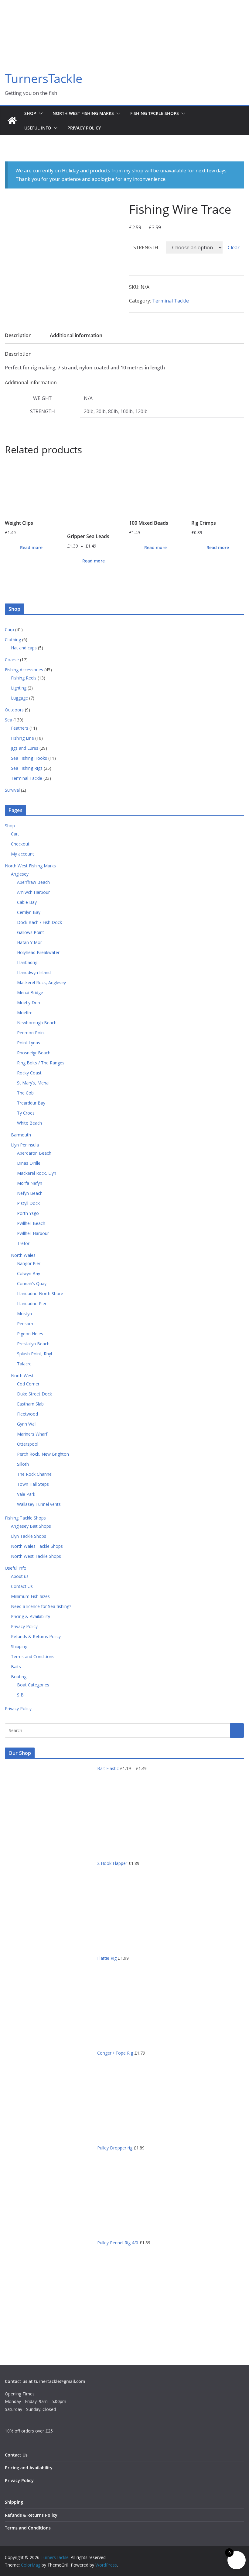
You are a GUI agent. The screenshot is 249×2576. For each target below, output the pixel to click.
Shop (30, 113)
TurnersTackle (44, 78)
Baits (16, 1667)
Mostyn (24, 1314)
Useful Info (38, 128)
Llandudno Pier (32, 1304)
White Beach (29, 1123)
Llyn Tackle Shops (29, 1536)
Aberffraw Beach (33, 882)
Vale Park (26, 1494)
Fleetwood (27, 1414)
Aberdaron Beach (34, 1153)
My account (22, 854)
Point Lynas (29, 1043)
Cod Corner (28, 1384)
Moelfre (25, 1013)
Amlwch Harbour (33, 892)
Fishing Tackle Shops (155, 113)
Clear (234, 247)
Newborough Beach (37, 1023)
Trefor (23, 1243)
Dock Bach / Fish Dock (39, 922)
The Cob (25, 1093)
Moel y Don (29, 1003)
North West (22, 1376)
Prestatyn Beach (33, 1344)
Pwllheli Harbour (33, 1233)
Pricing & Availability (31, 1616)
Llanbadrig (27, 962)
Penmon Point (31, 1033)
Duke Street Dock (34, 1394)
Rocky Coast (29, 1073)
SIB (20, 1695)
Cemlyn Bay (29, 912)
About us (20, 1576)
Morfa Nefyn (30, 1183)
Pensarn (25, 1324)
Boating (19, 1677)
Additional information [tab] (76, 335)
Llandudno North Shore (40, 1293)
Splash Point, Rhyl (34, 1354)
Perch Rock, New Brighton (43, 1454)
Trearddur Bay (31, 1103)
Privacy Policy (84, 128)
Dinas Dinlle (29, 1163)
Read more (31, 547)
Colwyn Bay (29, 1273)
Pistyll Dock (28, 1203)
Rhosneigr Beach (34, 1053)
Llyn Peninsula (25, 1145)
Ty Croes (26, 1113)
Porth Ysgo (28, 1213)
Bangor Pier (29, 1263)
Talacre (24, 1364)
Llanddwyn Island (34, 972)
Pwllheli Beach (31, 1223)
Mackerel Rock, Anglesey (41, 982)
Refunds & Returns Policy (36, 1636)
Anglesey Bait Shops (31, 1526)
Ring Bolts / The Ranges (41, 1063)
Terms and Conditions (33, 1656)
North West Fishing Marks (83, 113)
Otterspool (28, 1444)
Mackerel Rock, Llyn (37, 1173)
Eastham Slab (30, 1404)
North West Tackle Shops (36, 1556)
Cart (15, 834)
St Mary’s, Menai (33, 1083)
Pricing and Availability (29, 2468)
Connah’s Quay (32, 1283)
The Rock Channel (35, 1474)
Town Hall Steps (33, 1484)
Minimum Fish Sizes (30, 1596)
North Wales (23, 1255)
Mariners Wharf (32, 1434)
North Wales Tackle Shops (37, 1546)
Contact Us (22, 1586)
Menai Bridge (30, 992)
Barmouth (21, 1135)
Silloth (23, 1464)
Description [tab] (18, 335)
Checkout (20, 844)
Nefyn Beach (30, 1193)
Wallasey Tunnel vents (39, 1504)
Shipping (19, 1646)
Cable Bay (27, 902)
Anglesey (20, 874)
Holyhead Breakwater (38, 952)
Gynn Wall (27, 1424)
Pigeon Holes (30, 1334)
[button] (39, 113)
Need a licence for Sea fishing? (41, 1606)
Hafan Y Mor (29, 942)
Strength (146, 247)
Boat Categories (33, 1685)
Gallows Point (31, 932)
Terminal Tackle (171, 301)
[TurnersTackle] (12, 121)
